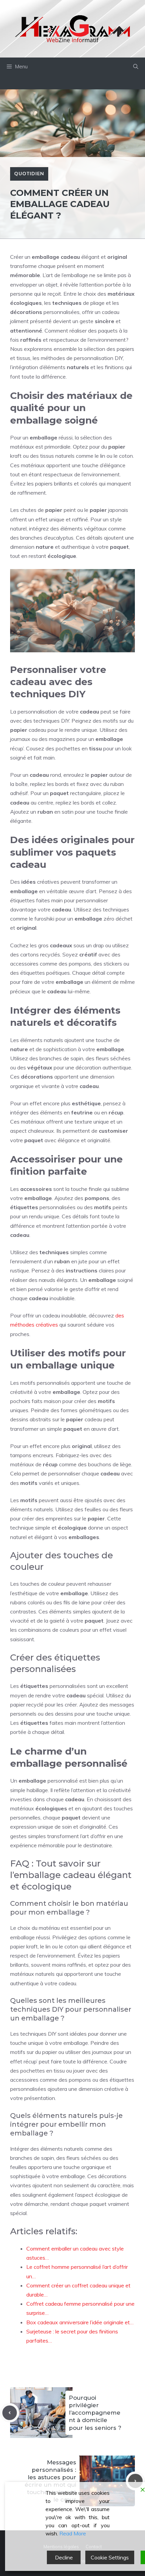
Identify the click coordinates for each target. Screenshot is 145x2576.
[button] (136, 67)
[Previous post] (10, 2413)
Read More (73, 2533)
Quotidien (29, 174)
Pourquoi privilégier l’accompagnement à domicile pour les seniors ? (95, 2413)
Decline (64, 2557)
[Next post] (135, 2481)
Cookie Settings (110, 2557)
